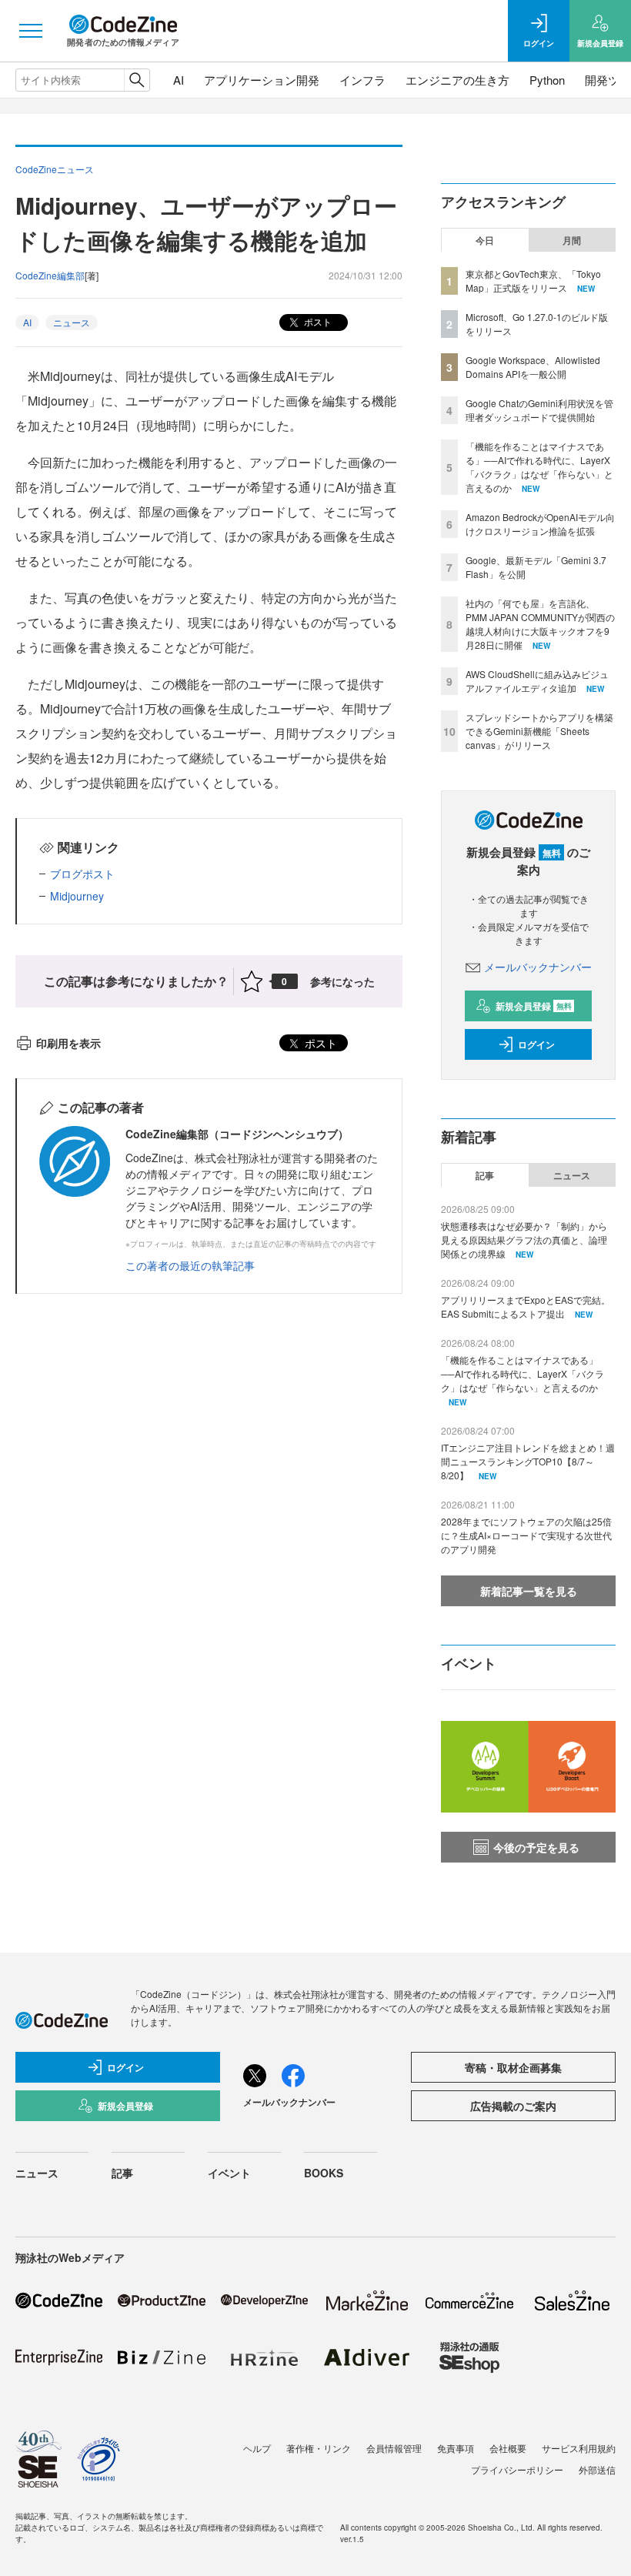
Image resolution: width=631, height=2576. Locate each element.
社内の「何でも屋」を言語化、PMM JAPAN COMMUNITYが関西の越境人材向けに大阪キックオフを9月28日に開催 (540, 624)
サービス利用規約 (579, 2448)
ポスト (317, 321)
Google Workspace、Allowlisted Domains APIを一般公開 (533, 367)
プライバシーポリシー (517, 2469)
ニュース (72, 322)
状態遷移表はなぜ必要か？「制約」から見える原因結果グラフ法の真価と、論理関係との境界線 (524, 1240)
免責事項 (456, 2448)
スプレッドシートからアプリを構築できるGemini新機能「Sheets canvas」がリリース (539, 731)
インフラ (362, 80)
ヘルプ (257, 2448)
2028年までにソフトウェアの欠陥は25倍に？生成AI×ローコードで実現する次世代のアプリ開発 (526, 1535)
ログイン (536, 1044)
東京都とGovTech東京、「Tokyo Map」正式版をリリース (533, 281)
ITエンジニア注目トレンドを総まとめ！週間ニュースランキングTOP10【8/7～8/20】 (528, 1461)
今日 (485, 240)
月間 (572, 240)
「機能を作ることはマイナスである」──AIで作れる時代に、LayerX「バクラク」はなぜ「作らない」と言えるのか (539, 467)
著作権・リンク (319, 2448)
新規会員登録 (534, 1006)
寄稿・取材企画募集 (513, 2067)
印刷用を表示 (68, 1043)
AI (179, 80)
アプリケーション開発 (262, 80)
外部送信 (597, 2469)
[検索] (137, 80)
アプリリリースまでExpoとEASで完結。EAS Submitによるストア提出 (526, 1306)
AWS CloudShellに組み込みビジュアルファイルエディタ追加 (537, 681)
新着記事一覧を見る (529, 1591)
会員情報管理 (394, 2448)
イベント (229, 2173)
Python (547, 80)
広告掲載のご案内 (513, 2106)
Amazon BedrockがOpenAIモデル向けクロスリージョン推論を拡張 (540, 524)
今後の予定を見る (536, 1847)
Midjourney (77, 896)
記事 (485, 1175)
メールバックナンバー (538, 967)
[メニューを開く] (31, 31)
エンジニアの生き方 (457, 80)
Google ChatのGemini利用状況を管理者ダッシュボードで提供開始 (539, 410)
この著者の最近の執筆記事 (190, 1265)
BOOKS (324, 2173)
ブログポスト (82, 874)
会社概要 (508, 2448)
